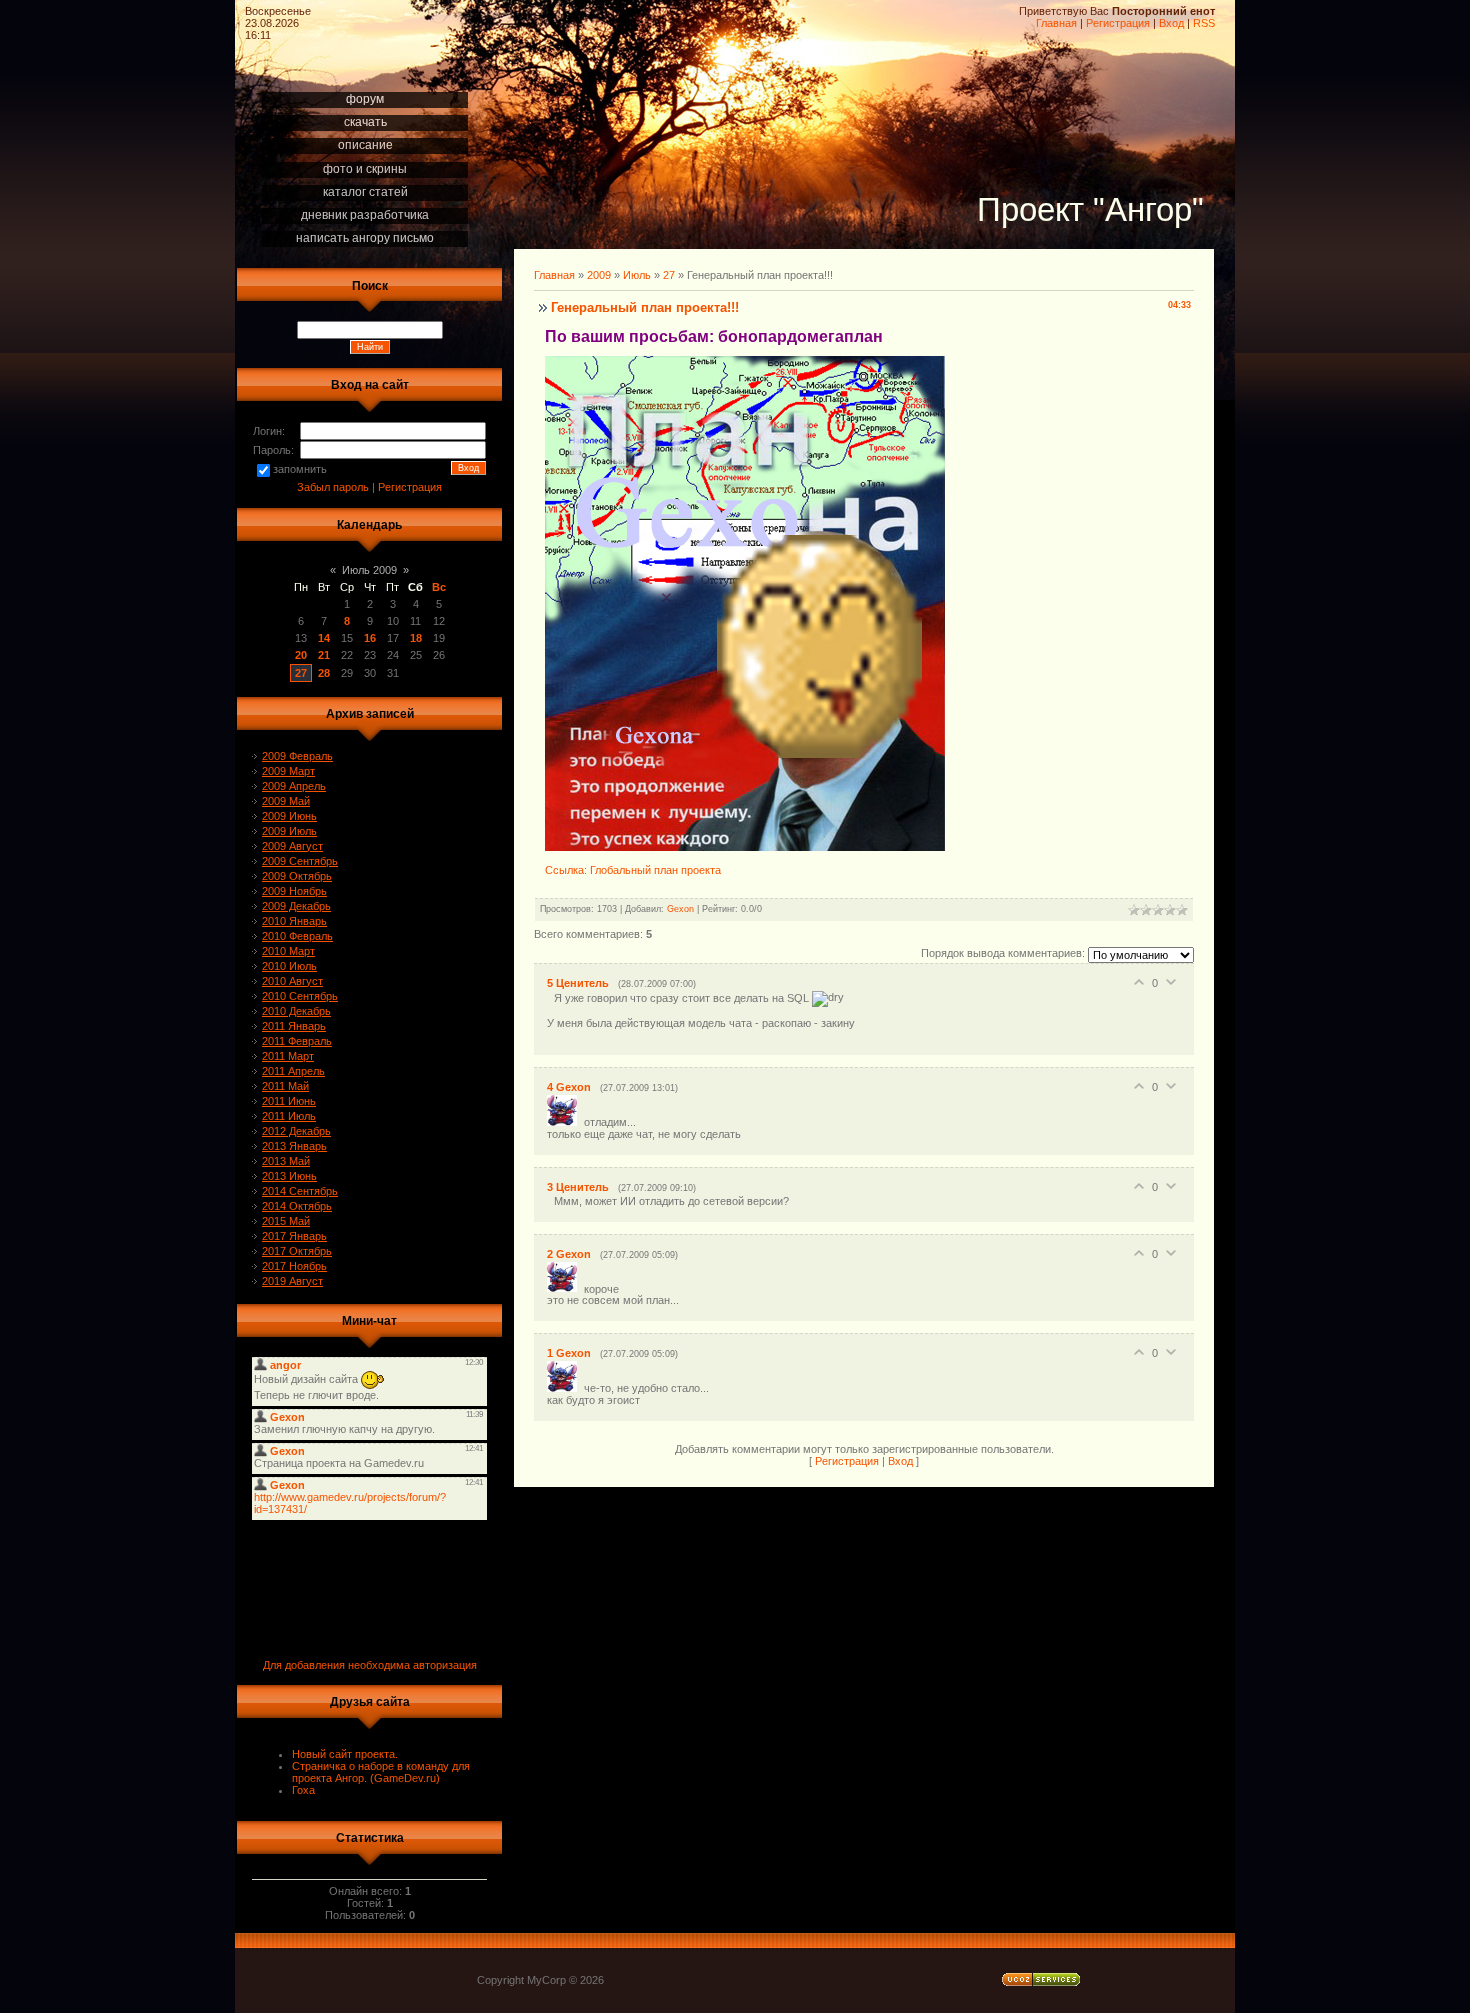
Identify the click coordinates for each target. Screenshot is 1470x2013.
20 (301, 655)
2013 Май (286, 1161)
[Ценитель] (550, 997)
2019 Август (292, 1281)
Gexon (680, 909)
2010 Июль (289, 966)
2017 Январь (294, 1236)
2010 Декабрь (296, 1011)
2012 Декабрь (296, 1131)
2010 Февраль (297, 936)
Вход (1171, 23)
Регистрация (1118, 23)
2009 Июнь (289, 816)
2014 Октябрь (297, 1206)
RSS (1204, 23)
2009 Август (292, 846)
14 (324, 638)
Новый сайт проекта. (345, 1754)
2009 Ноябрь (294, 891)
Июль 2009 (369, 570)
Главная (1056, 23)
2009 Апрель (294, 786)
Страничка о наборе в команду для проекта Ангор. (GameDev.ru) (381, 1772)
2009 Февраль (297, 756)
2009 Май (286, 801)
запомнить (300, 469)
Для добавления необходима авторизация (370, 1665)
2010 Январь (294, 921)
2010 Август (292, 981)
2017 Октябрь (297, 1251)
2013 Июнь (289, 1176)
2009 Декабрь (296, 906)
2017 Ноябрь (294, 1266)
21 (324, 655)
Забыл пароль (333, 487)
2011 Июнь (289, 1101)
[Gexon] (565, 1122)
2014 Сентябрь (300, 1191)
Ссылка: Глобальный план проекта (633, 870)
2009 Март (288, 771)
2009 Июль (289, 831)
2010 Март (288, 951)
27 (301, 673)
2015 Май (286, 1221)
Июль (637, 275)
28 (324, 673)
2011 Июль (289, 1116)
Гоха (303, 1790)
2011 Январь (294, 1026)
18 (416, 638)
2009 (599, 275)
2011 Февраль (297, 1041)
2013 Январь (294, 1146)
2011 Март (288, 1056)
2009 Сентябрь (300, 861)
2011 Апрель (293, 1071)
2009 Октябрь (297, 876)
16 (370, 638)
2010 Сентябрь (300, 996)
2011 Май (285, 1086)
